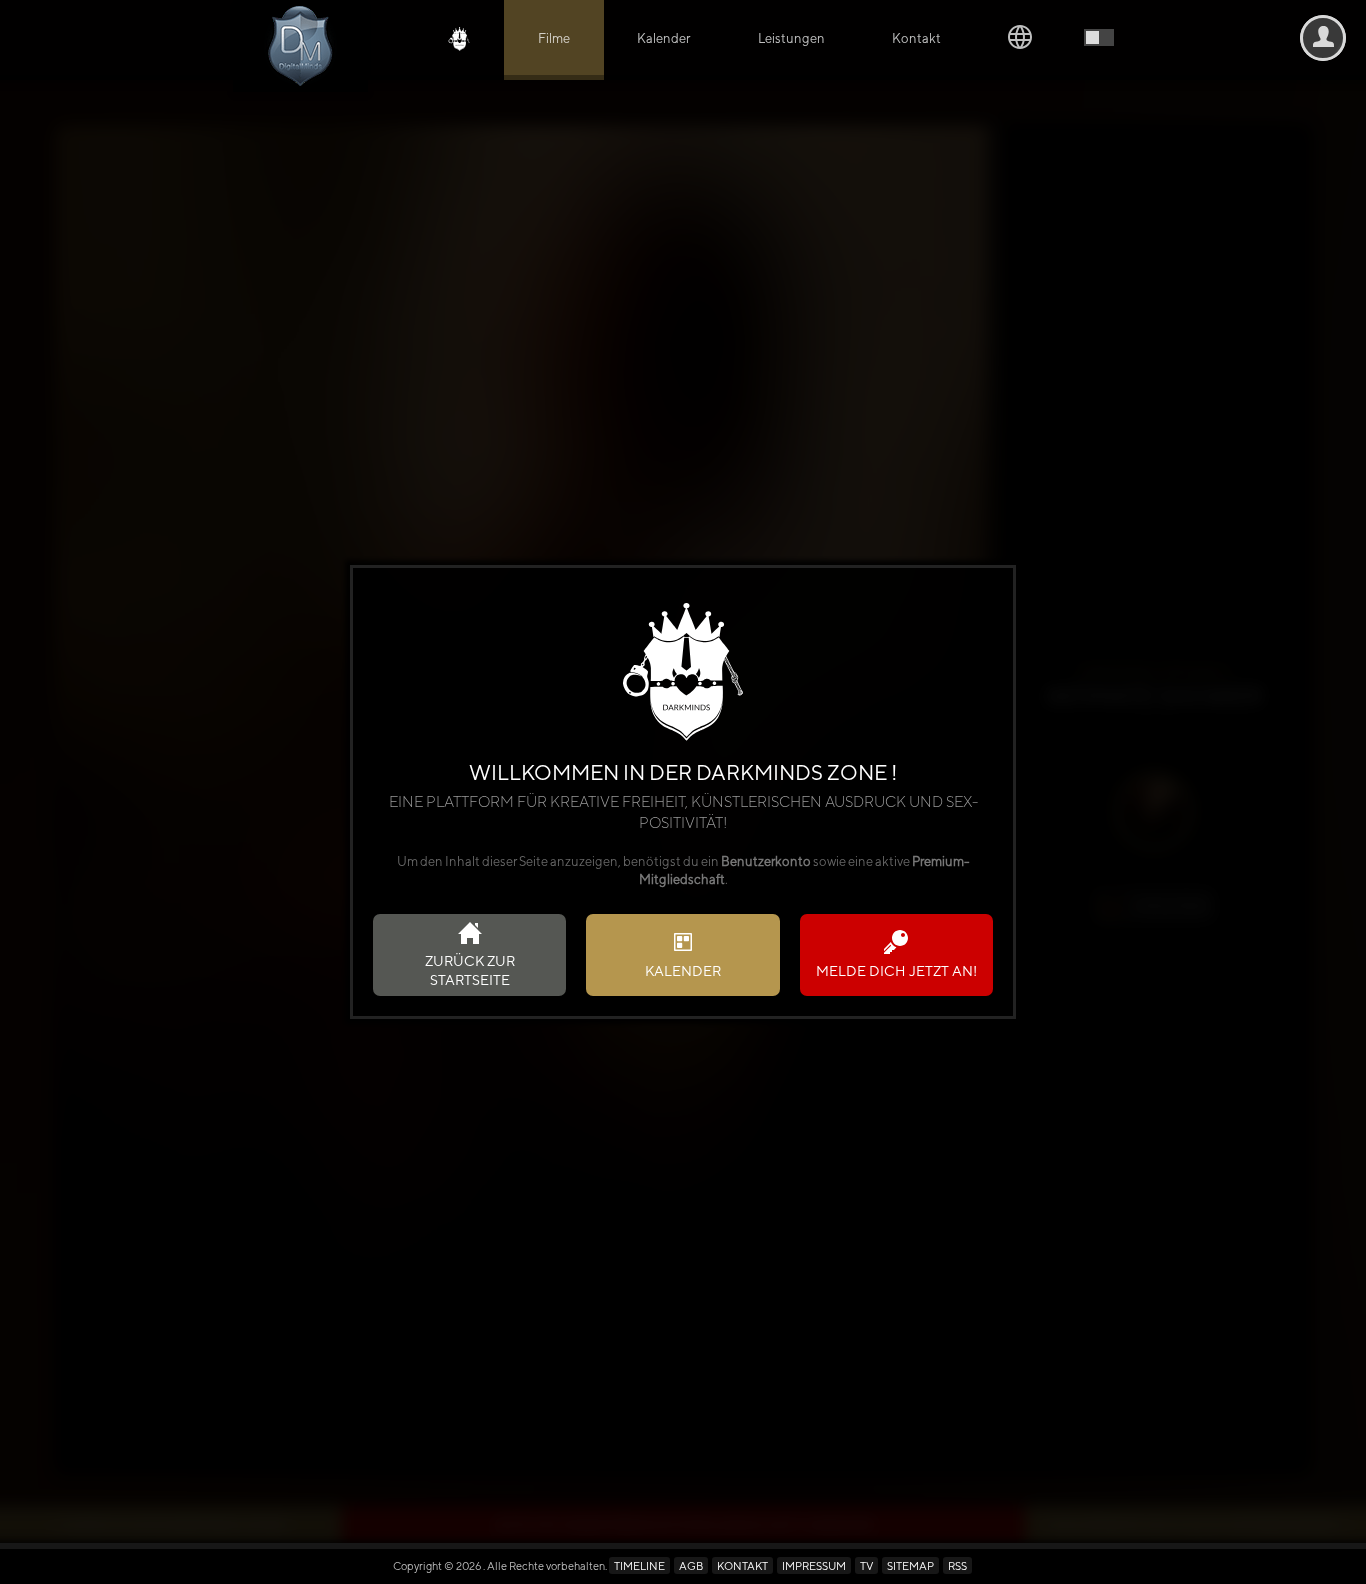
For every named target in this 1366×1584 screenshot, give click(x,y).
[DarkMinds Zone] (300, 46)
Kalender (663, 38)
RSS (957, 1565)
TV (866, 1565)
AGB (691, 1565)
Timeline (639, 1565)
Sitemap (910, 1565)
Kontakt (916, 38)
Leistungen (791, 38)
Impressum (814, 1565)
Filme (554, 38)
